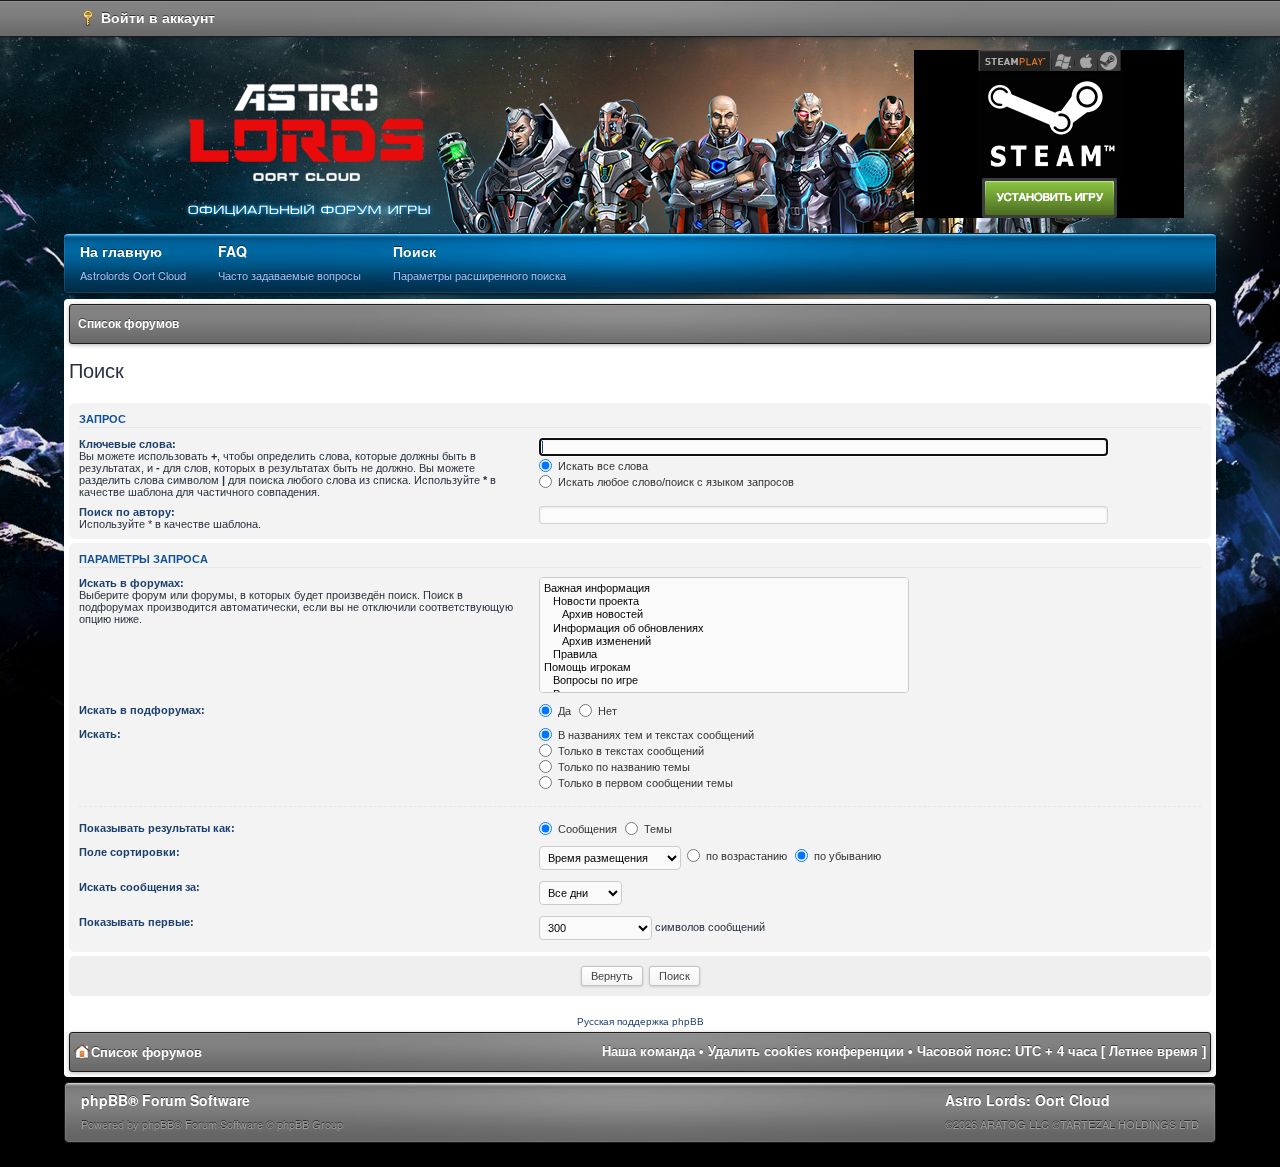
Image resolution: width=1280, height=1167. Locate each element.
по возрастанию (745, 856)
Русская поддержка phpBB (640, 1021)
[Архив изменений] (724, 641)
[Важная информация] (724, 588)
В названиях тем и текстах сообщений (654, 735)
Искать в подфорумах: (142, 710)
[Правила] (724, 654)
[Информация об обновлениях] (724, 628)
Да (563, 711)
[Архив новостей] (724, 614)
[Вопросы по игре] (724, 680)
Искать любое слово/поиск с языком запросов (674, 482)
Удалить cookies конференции (806, 1051)
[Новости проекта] (724, 601)
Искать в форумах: (131, 583)
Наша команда (648, 1051)
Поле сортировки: (129, 852)
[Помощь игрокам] (724, 667)
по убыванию (846, 856)
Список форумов (128, 324)
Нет (606, 711)
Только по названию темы (622, 767)
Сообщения (586, 829)
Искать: (100, 734)
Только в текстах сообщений (629, 751)
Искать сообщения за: (139, 887)
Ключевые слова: (127, 444)
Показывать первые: (136, 922)
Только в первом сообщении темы (644, 783)
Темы (656, 829)
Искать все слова (601, 466)
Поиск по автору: (127, 512)
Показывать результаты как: (157, 828)
